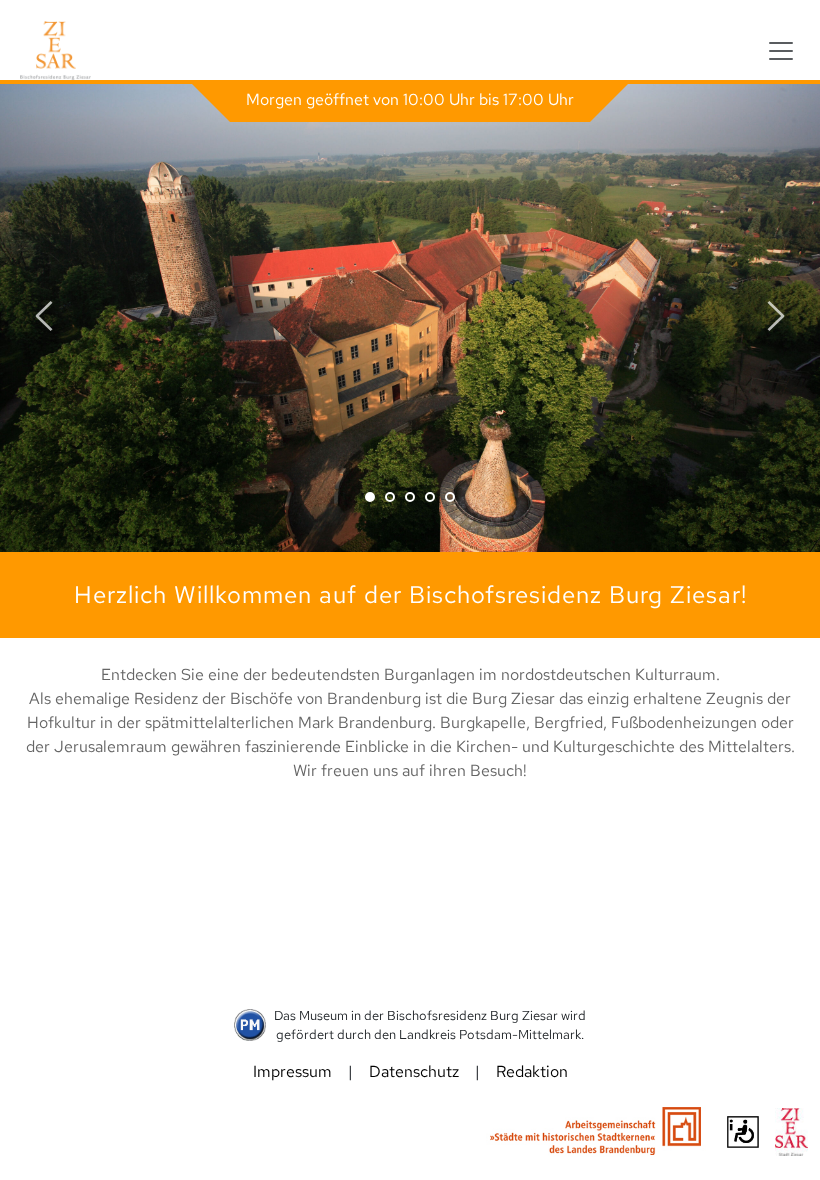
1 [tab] (370, 497)
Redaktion (532, 1071)
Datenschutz (414, 1071)
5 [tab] (450, 497)
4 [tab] (430, 497)
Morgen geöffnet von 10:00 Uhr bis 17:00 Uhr (410, 99)
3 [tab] (410, 497)
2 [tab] (390, 497)
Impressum (292, 1071)
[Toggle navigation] (781, 51)
